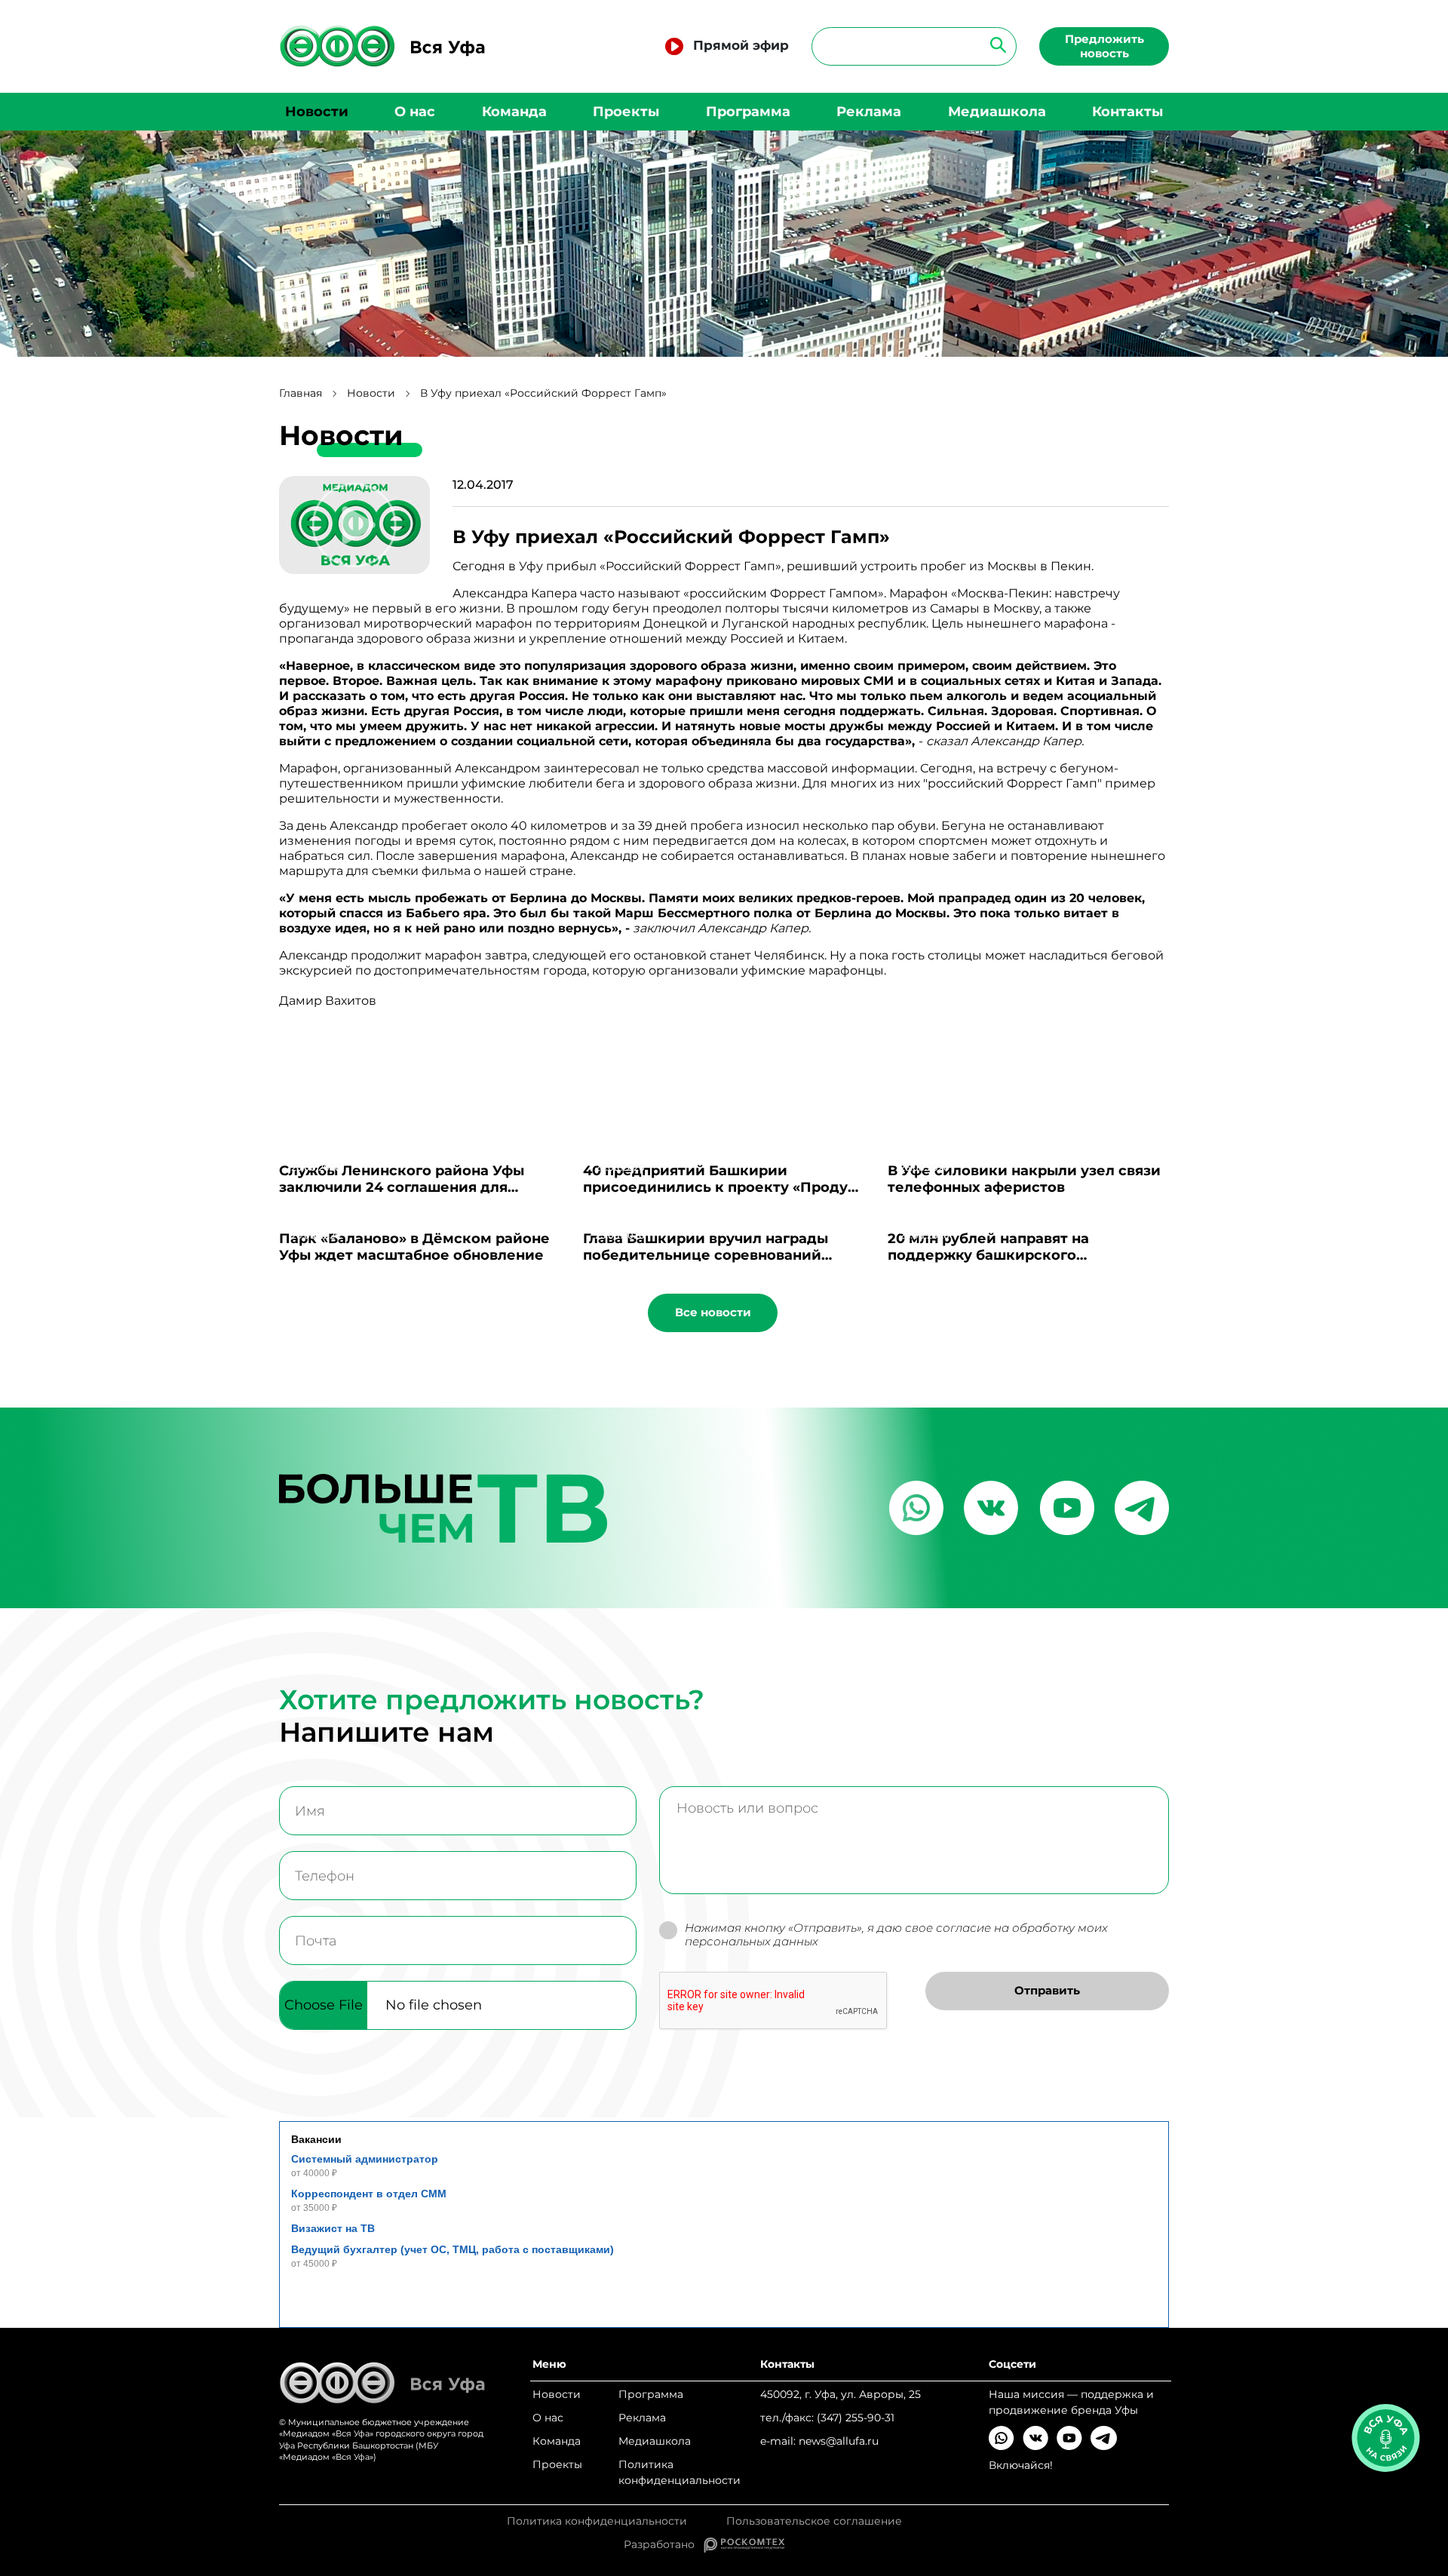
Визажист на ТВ (333, 2228)
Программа (748, 112)
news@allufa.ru (839, 2441)
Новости (317, 112)
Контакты (1127, 112)
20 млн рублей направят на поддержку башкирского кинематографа (988, 1255)
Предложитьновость (1104, 46)
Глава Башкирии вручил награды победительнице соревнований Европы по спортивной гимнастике (715, 1255)
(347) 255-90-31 (856, 2418)
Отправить (1047, 1990)
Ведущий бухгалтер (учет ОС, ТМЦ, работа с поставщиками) (452, 2249)
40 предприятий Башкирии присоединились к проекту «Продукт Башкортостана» (724, 1187)
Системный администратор (365, 2159)
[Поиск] (994, 44)
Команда (514, 112)
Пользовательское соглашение (814, 2521)
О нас (415, 112)
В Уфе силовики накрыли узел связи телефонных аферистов (1024, 1179)
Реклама (869, 112)
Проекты (626, 112)
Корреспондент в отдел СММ (369, 2194)
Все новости (713, 1312)
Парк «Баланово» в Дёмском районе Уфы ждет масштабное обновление (414, 1247)
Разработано (664, 2544)
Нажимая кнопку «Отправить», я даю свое (896, 1935)
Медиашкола (997, 112)
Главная (301, 393)
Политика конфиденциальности (680, 2472)
